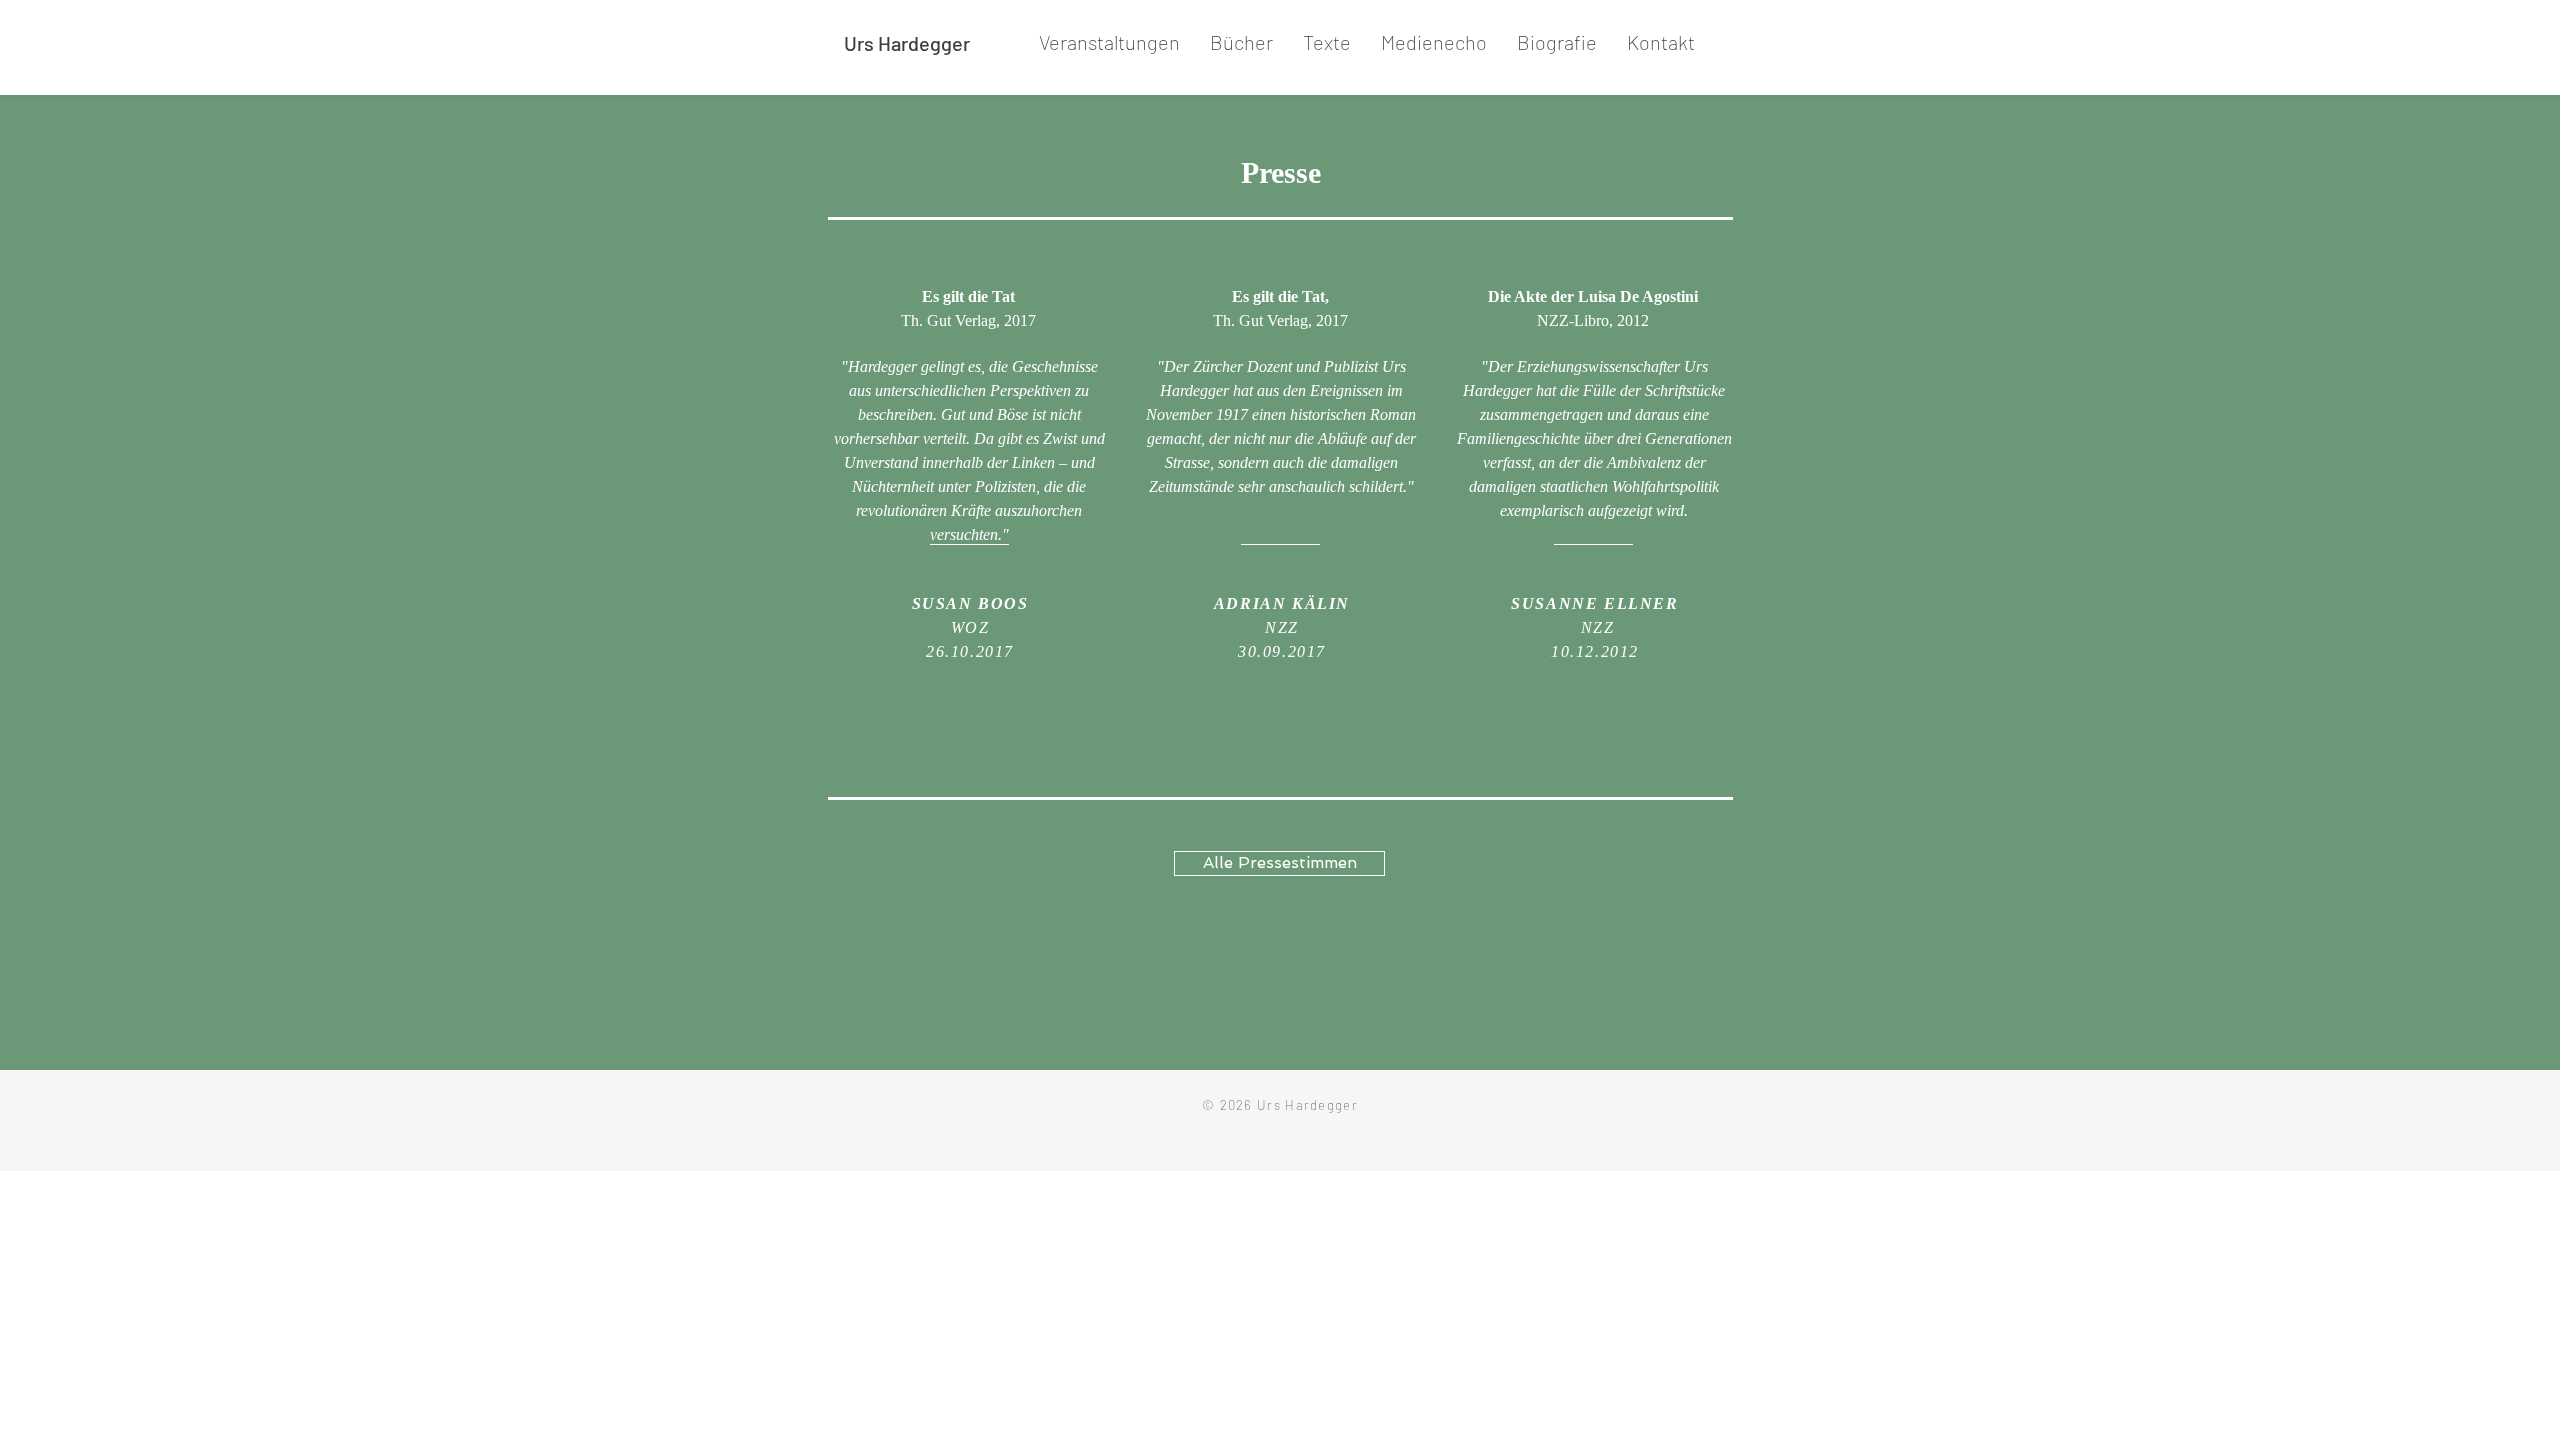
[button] (1241, 42)
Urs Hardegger (907, 43)
